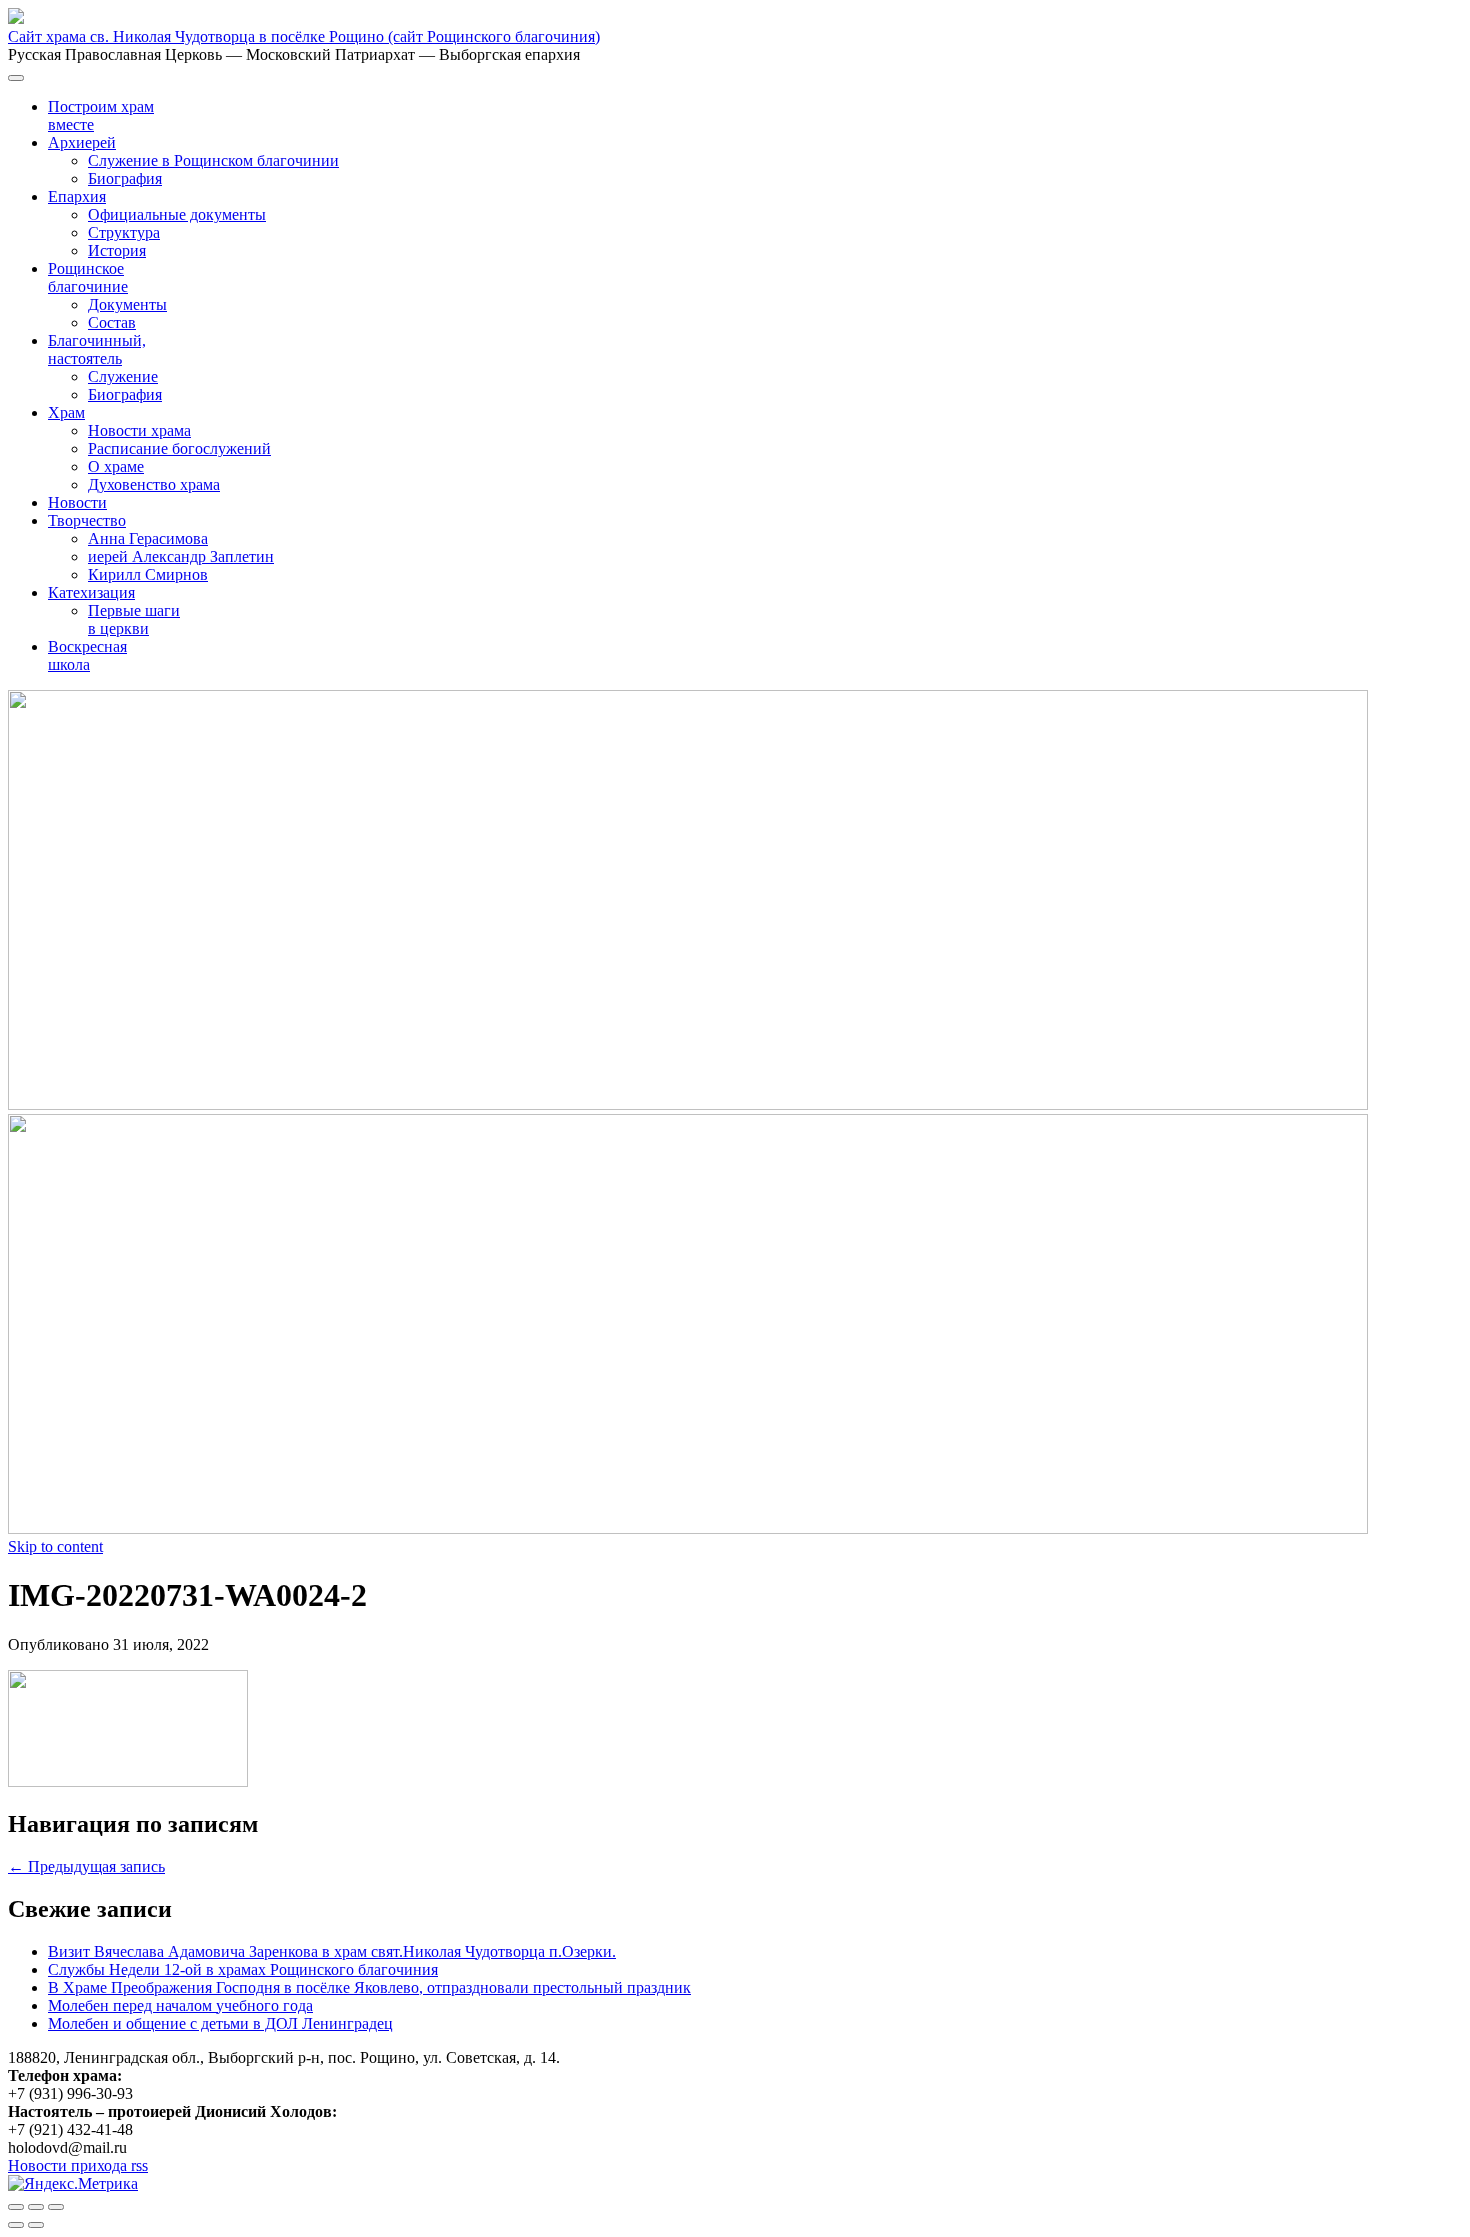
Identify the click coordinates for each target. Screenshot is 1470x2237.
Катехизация (91, 592)
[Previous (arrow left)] (16, 2225)
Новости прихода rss (78, 2165)
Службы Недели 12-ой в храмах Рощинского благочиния (243, 1969)
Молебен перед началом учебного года (180, 2005)
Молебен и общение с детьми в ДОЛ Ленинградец (220, 2023)
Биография (125, 178)
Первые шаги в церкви (134, 619)
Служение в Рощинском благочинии (213, 160)
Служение (123, 376)
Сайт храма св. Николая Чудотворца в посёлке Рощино (304, 36)
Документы (127, 304)
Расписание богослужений (179, 448)
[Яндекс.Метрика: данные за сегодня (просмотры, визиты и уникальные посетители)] (73, 2184)
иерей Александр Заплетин (181, 556)
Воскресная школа (87, 655)
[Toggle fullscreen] (36, 2207)
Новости (77, 502)
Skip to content (55, 1546)
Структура (124, 232)
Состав (112, 322)
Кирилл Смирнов (148, 574)
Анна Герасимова (148, 538)
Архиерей (82, 142)
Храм (66, 412)
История (117, 250)
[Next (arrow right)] (36, 2225)
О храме (116, 466)
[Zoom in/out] (56, 2207)
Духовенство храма (154, 484)
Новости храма (139, 430)
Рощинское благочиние (88, 277)
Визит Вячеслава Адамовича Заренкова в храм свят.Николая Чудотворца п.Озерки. (332, 1951)
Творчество (87, 520)
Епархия (77, 196)
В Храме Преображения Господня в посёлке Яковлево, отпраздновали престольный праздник (369, 1987)
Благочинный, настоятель (97, 349)
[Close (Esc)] (16, 2207)
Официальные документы (177, 214)
